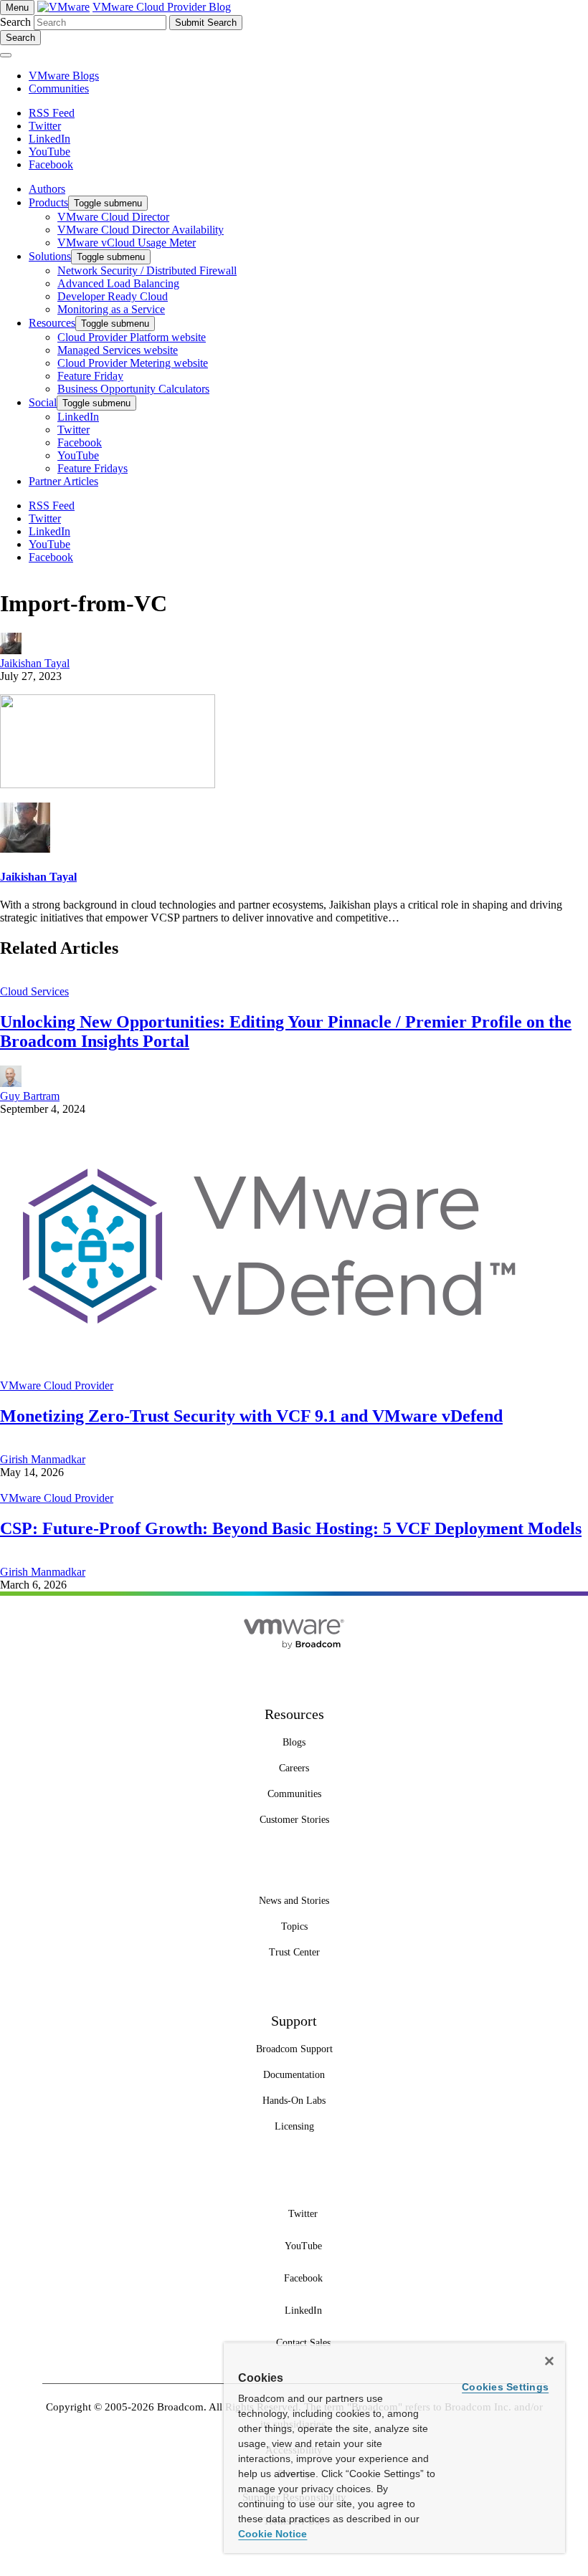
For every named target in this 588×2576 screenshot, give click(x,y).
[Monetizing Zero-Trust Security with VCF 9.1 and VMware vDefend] (270, 1373)
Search (15, 22)
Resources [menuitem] (52, 323)
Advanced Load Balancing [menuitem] (118, 283)
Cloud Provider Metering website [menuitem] (133, 363)
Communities (59, 88)
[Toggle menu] (6, 55)
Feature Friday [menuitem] (90, 376)
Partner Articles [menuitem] (63, 481)
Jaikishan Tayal (35, 663)
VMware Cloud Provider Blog (162, 7)
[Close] (549, 2361)
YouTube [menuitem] (78, 455)
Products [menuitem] (48, 202)
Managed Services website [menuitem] (118, 350)
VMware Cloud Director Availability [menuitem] (141, 230)
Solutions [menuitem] (50, 256)
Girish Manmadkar (43, 1459)
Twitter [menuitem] (73, 430)
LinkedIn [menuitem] (78, 417)
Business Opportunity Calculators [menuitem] (133, 389)
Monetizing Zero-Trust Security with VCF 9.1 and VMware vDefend (251, 1416)
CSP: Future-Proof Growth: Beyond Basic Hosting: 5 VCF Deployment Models (291, 1528)
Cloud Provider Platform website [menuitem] (132, 337)
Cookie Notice (272, 2534)
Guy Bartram (30, 1096)
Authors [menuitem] (47, 189)
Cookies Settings (505, 2387)
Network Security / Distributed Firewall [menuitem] (147, 270)
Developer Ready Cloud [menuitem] (113, 296)
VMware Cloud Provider (57, 1385)
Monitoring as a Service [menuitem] (111, 309)
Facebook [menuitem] (80, 442)
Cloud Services (34, 991)
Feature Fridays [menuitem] (93, 468)
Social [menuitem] (43, 402)
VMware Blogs (64, 76)
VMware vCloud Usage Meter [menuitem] (127, 243)
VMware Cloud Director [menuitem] (113, 217)
